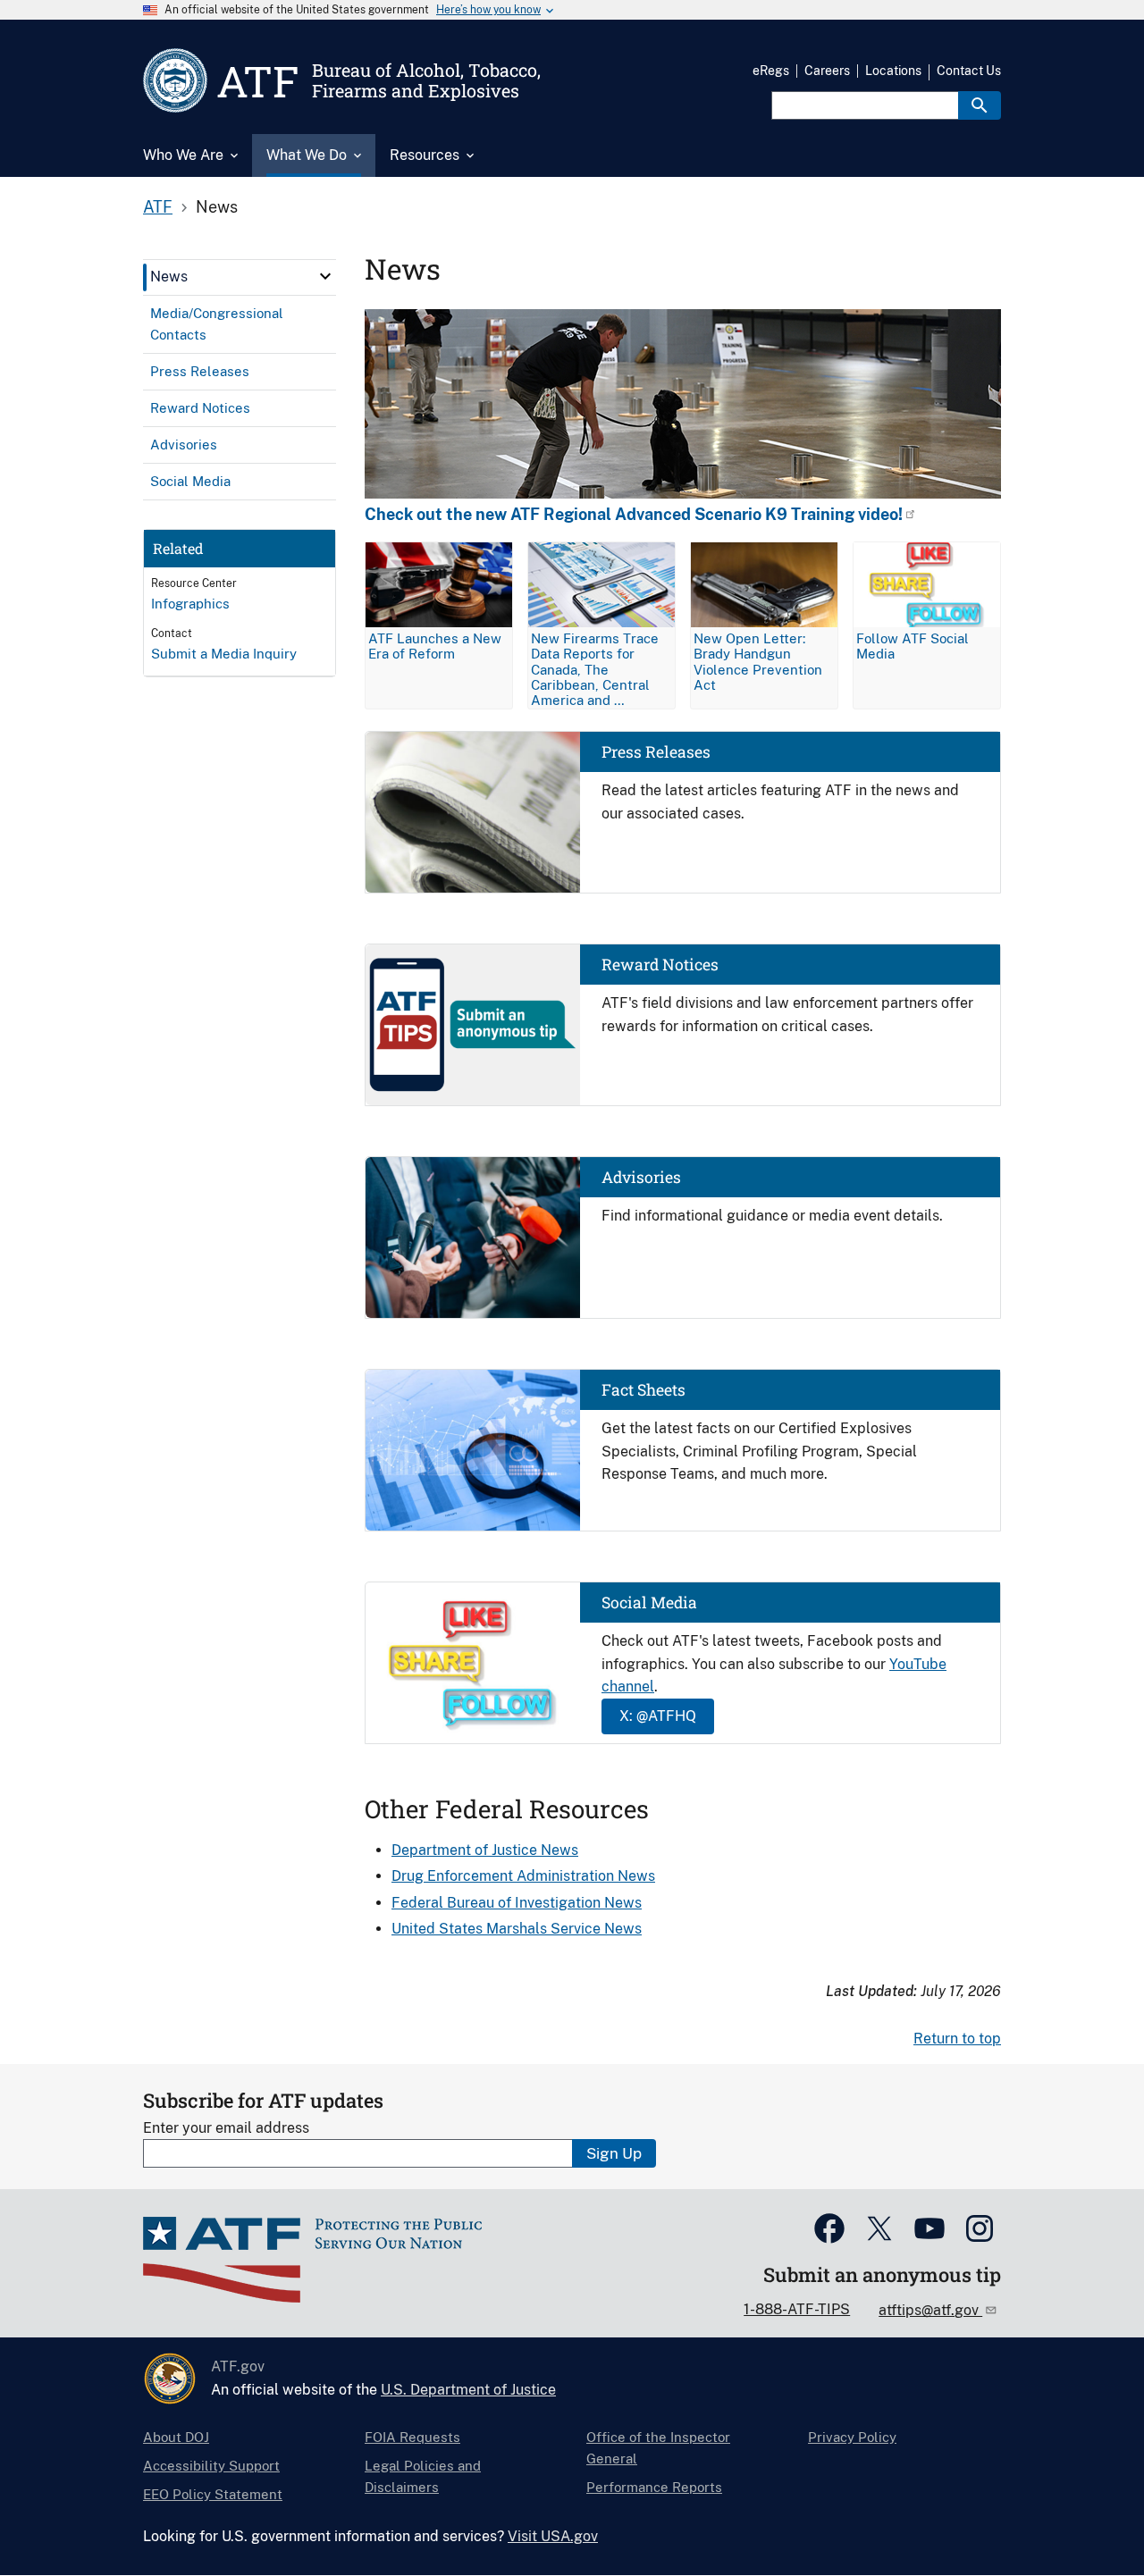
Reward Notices (660, 965)
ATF (158, 207)
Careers (827, 71)
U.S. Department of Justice (468, 2390)
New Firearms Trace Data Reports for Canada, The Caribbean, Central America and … (595, 669)
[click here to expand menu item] (325, 276)
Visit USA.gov (553, 2536)
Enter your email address (226, 2128)
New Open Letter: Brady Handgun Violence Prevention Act (758, 661)
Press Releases (656, 752)
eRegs (771, 71)
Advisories (641, 1177)
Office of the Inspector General (658, 2448)
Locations (893, 71)
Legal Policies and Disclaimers (423, 2476)
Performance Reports (654, 2487)
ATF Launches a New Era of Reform (435, 646)
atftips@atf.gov (930, 2310)
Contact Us (969, 71)
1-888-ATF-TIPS (797, 2309)
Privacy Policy (852, 2437)
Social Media (649, 1603)
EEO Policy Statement (213, 2494)
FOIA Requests (412, 2437)
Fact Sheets (643, 1390)
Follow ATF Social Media (913, 646)
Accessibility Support (211, 2466)
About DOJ (176, 2437)
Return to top (957, 2039)
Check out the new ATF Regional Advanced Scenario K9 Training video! (634, 515)
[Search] (980, 105)
